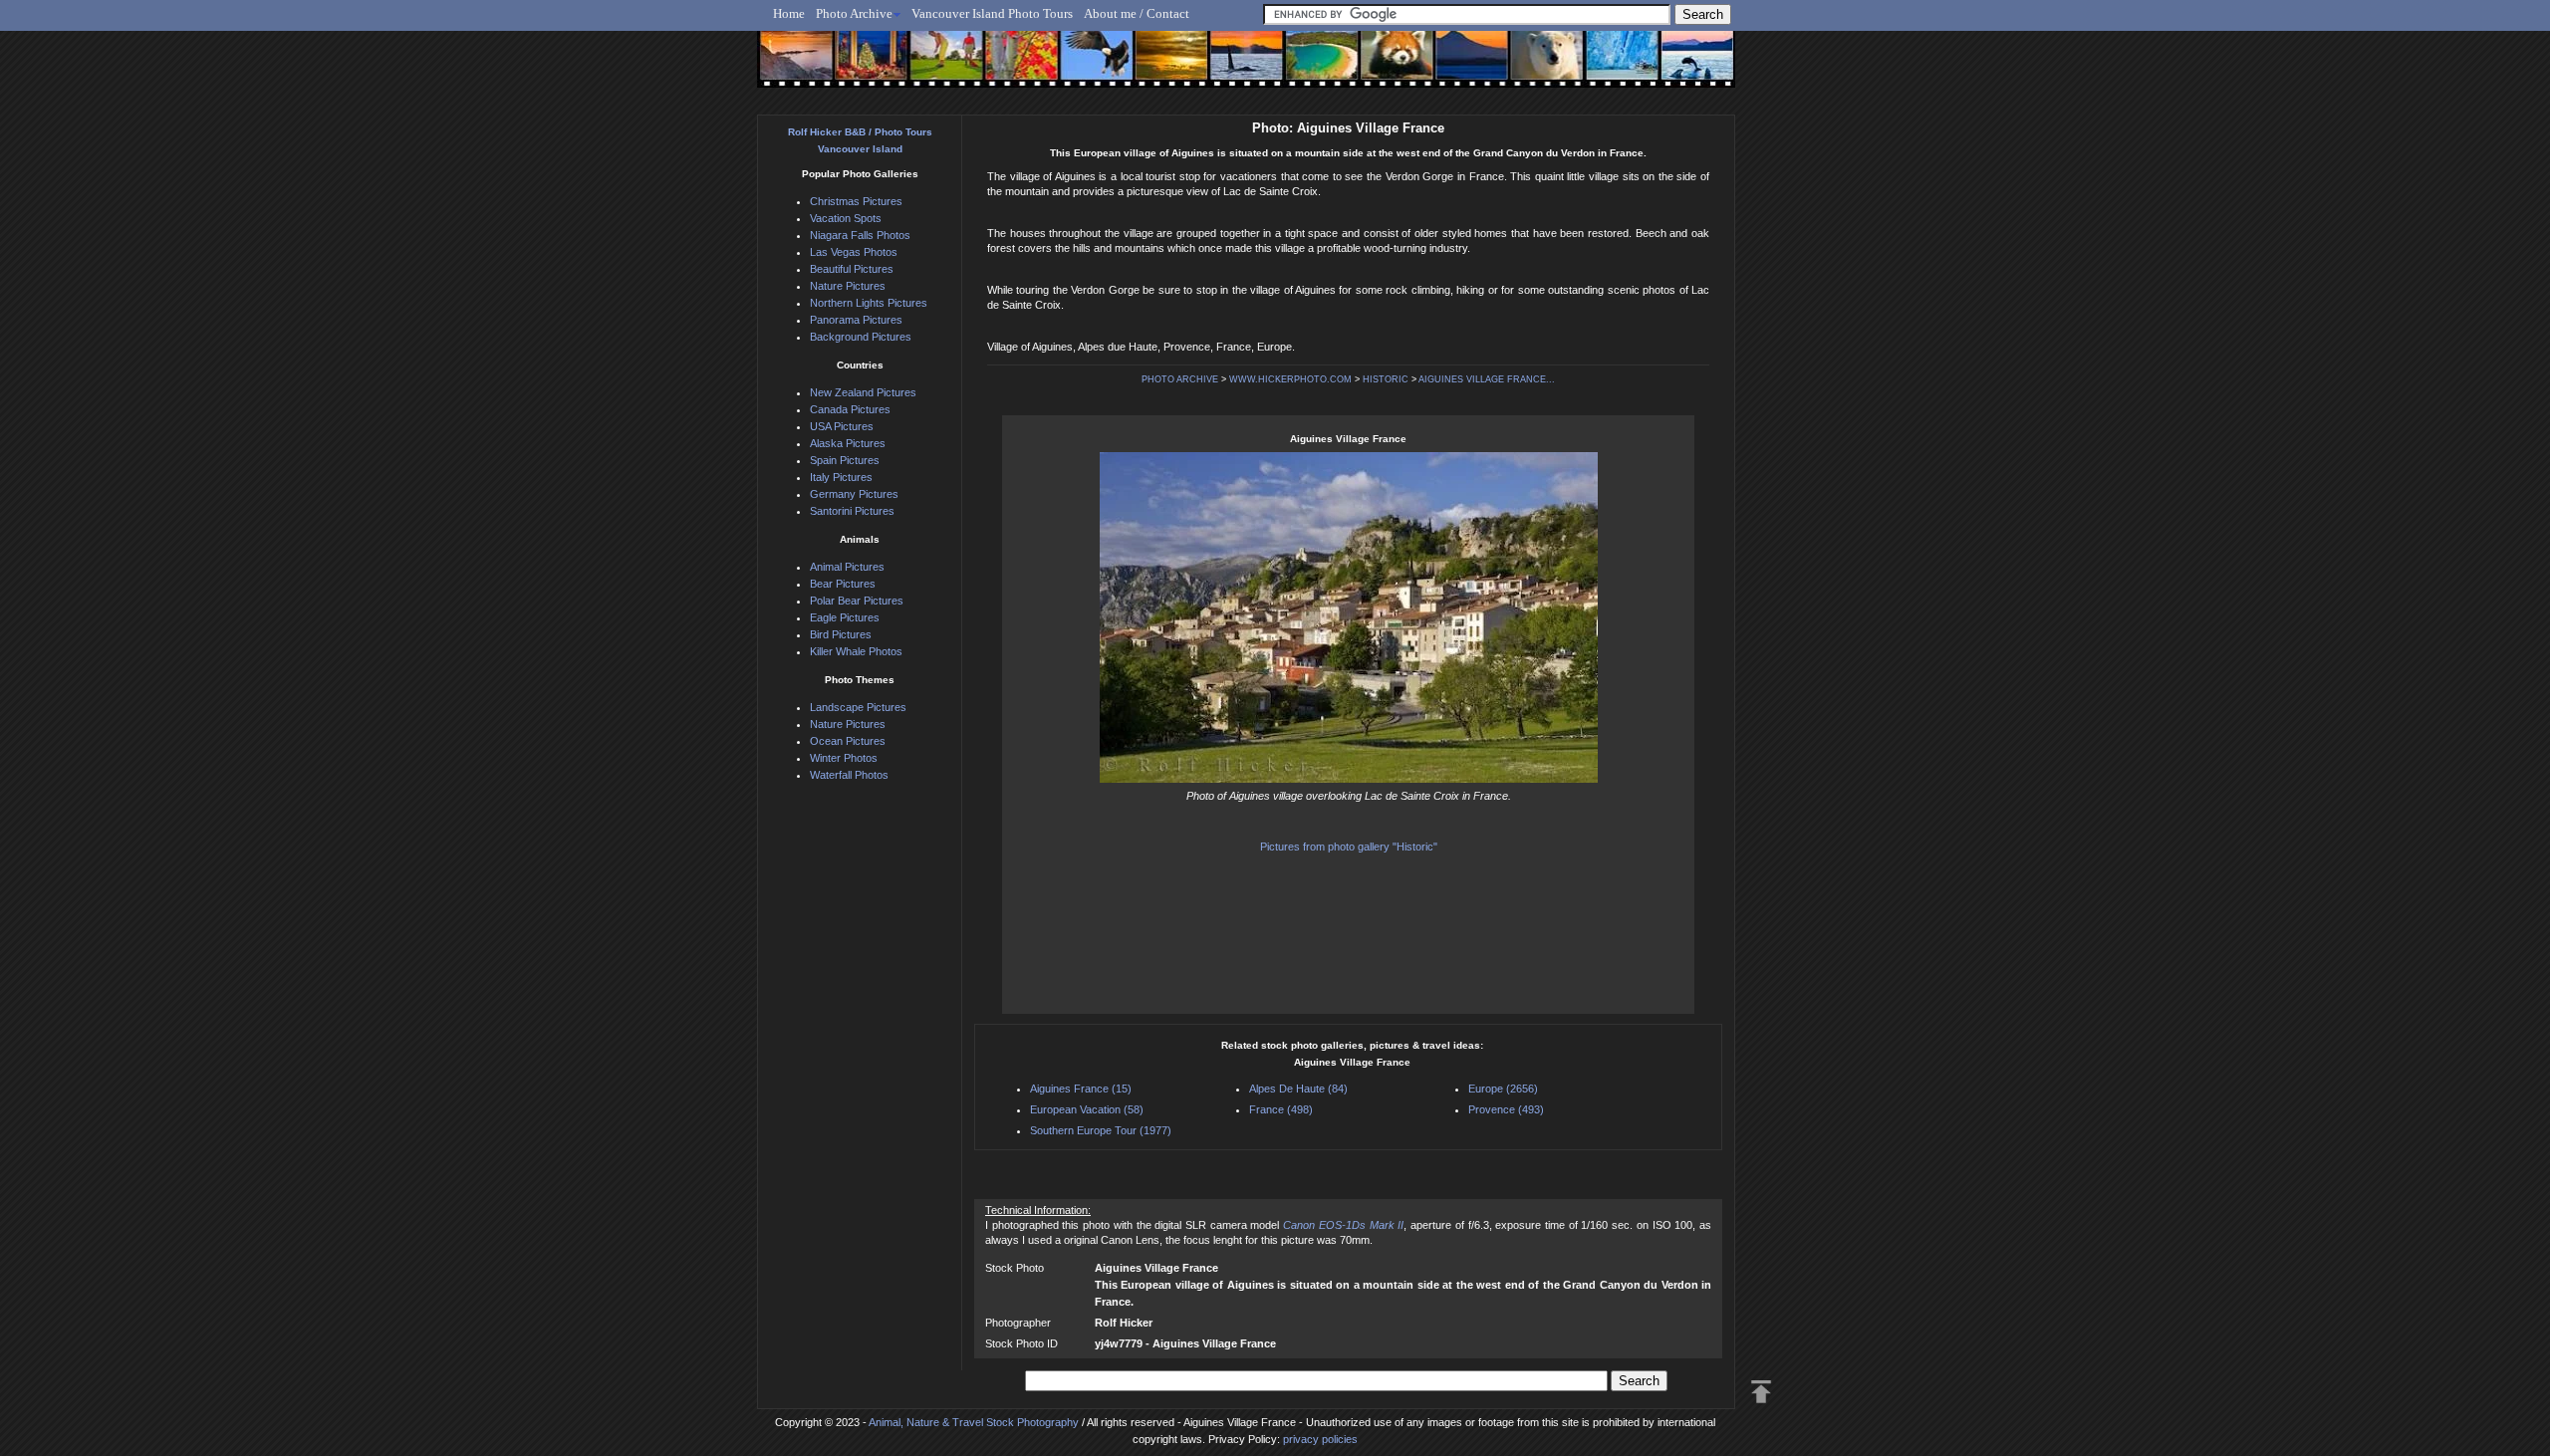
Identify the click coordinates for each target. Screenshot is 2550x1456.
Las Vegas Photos (854, 252)
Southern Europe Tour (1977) (1101, 1130)
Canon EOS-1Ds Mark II (1343, 1225)
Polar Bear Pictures (857, 601)
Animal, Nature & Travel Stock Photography (974, 1422)
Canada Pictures (850, 409)
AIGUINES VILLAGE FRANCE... (1487, 379)
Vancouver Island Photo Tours (992, 13)
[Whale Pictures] (1236, 67)
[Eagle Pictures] (1088, 67)
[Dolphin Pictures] (1678, 67)
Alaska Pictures (848, 443)
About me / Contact (1137, 13)
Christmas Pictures (856, 201)
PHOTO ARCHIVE (1180, 379)
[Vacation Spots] (1309, 67)
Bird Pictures (841, 634)
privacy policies (1320, 1439)
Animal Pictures (847, 567)
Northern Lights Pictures (869, 303)
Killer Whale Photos (856, 651)
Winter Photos (844, 758)
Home (789, 13)
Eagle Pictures (845, 617)
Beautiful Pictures (852, 269)
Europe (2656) (1503, 1089)
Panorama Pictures (856, 320)
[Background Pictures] (1162, 67)
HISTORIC (1386, 379)
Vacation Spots (846, 218)
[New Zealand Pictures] (1457, 67)
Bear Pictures (843, 584)
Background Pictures (861, 337)
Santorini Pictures (852, 511)
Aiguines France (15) (1081, 1089)
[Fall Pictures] (1015, 67)
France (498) (1281, 1109)
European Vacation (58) (1087, 1109)
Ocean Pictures (848, 741)
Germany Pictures (854, 494)
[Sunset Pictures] (792, 67)
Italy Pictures (841, 477)
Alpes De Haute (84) (1298, 1089)
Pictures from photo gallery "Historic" (1349, 847)
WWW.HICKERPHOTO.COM (1290, 379)
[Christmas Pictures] (866, 67)
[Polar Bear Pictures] (1530, 67)
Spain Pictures (845, 460)
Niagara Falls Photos (860, 235)
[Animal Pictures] (1383, 67)
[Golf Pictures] (940, 67)
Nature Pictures (848, 286)
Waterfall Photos (849, 775)
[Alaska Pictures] (1604, 67)
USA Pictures (842, 426)
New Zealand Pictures (863, 392)
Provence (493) (1506, 1109)
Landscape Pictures (858, 707)
